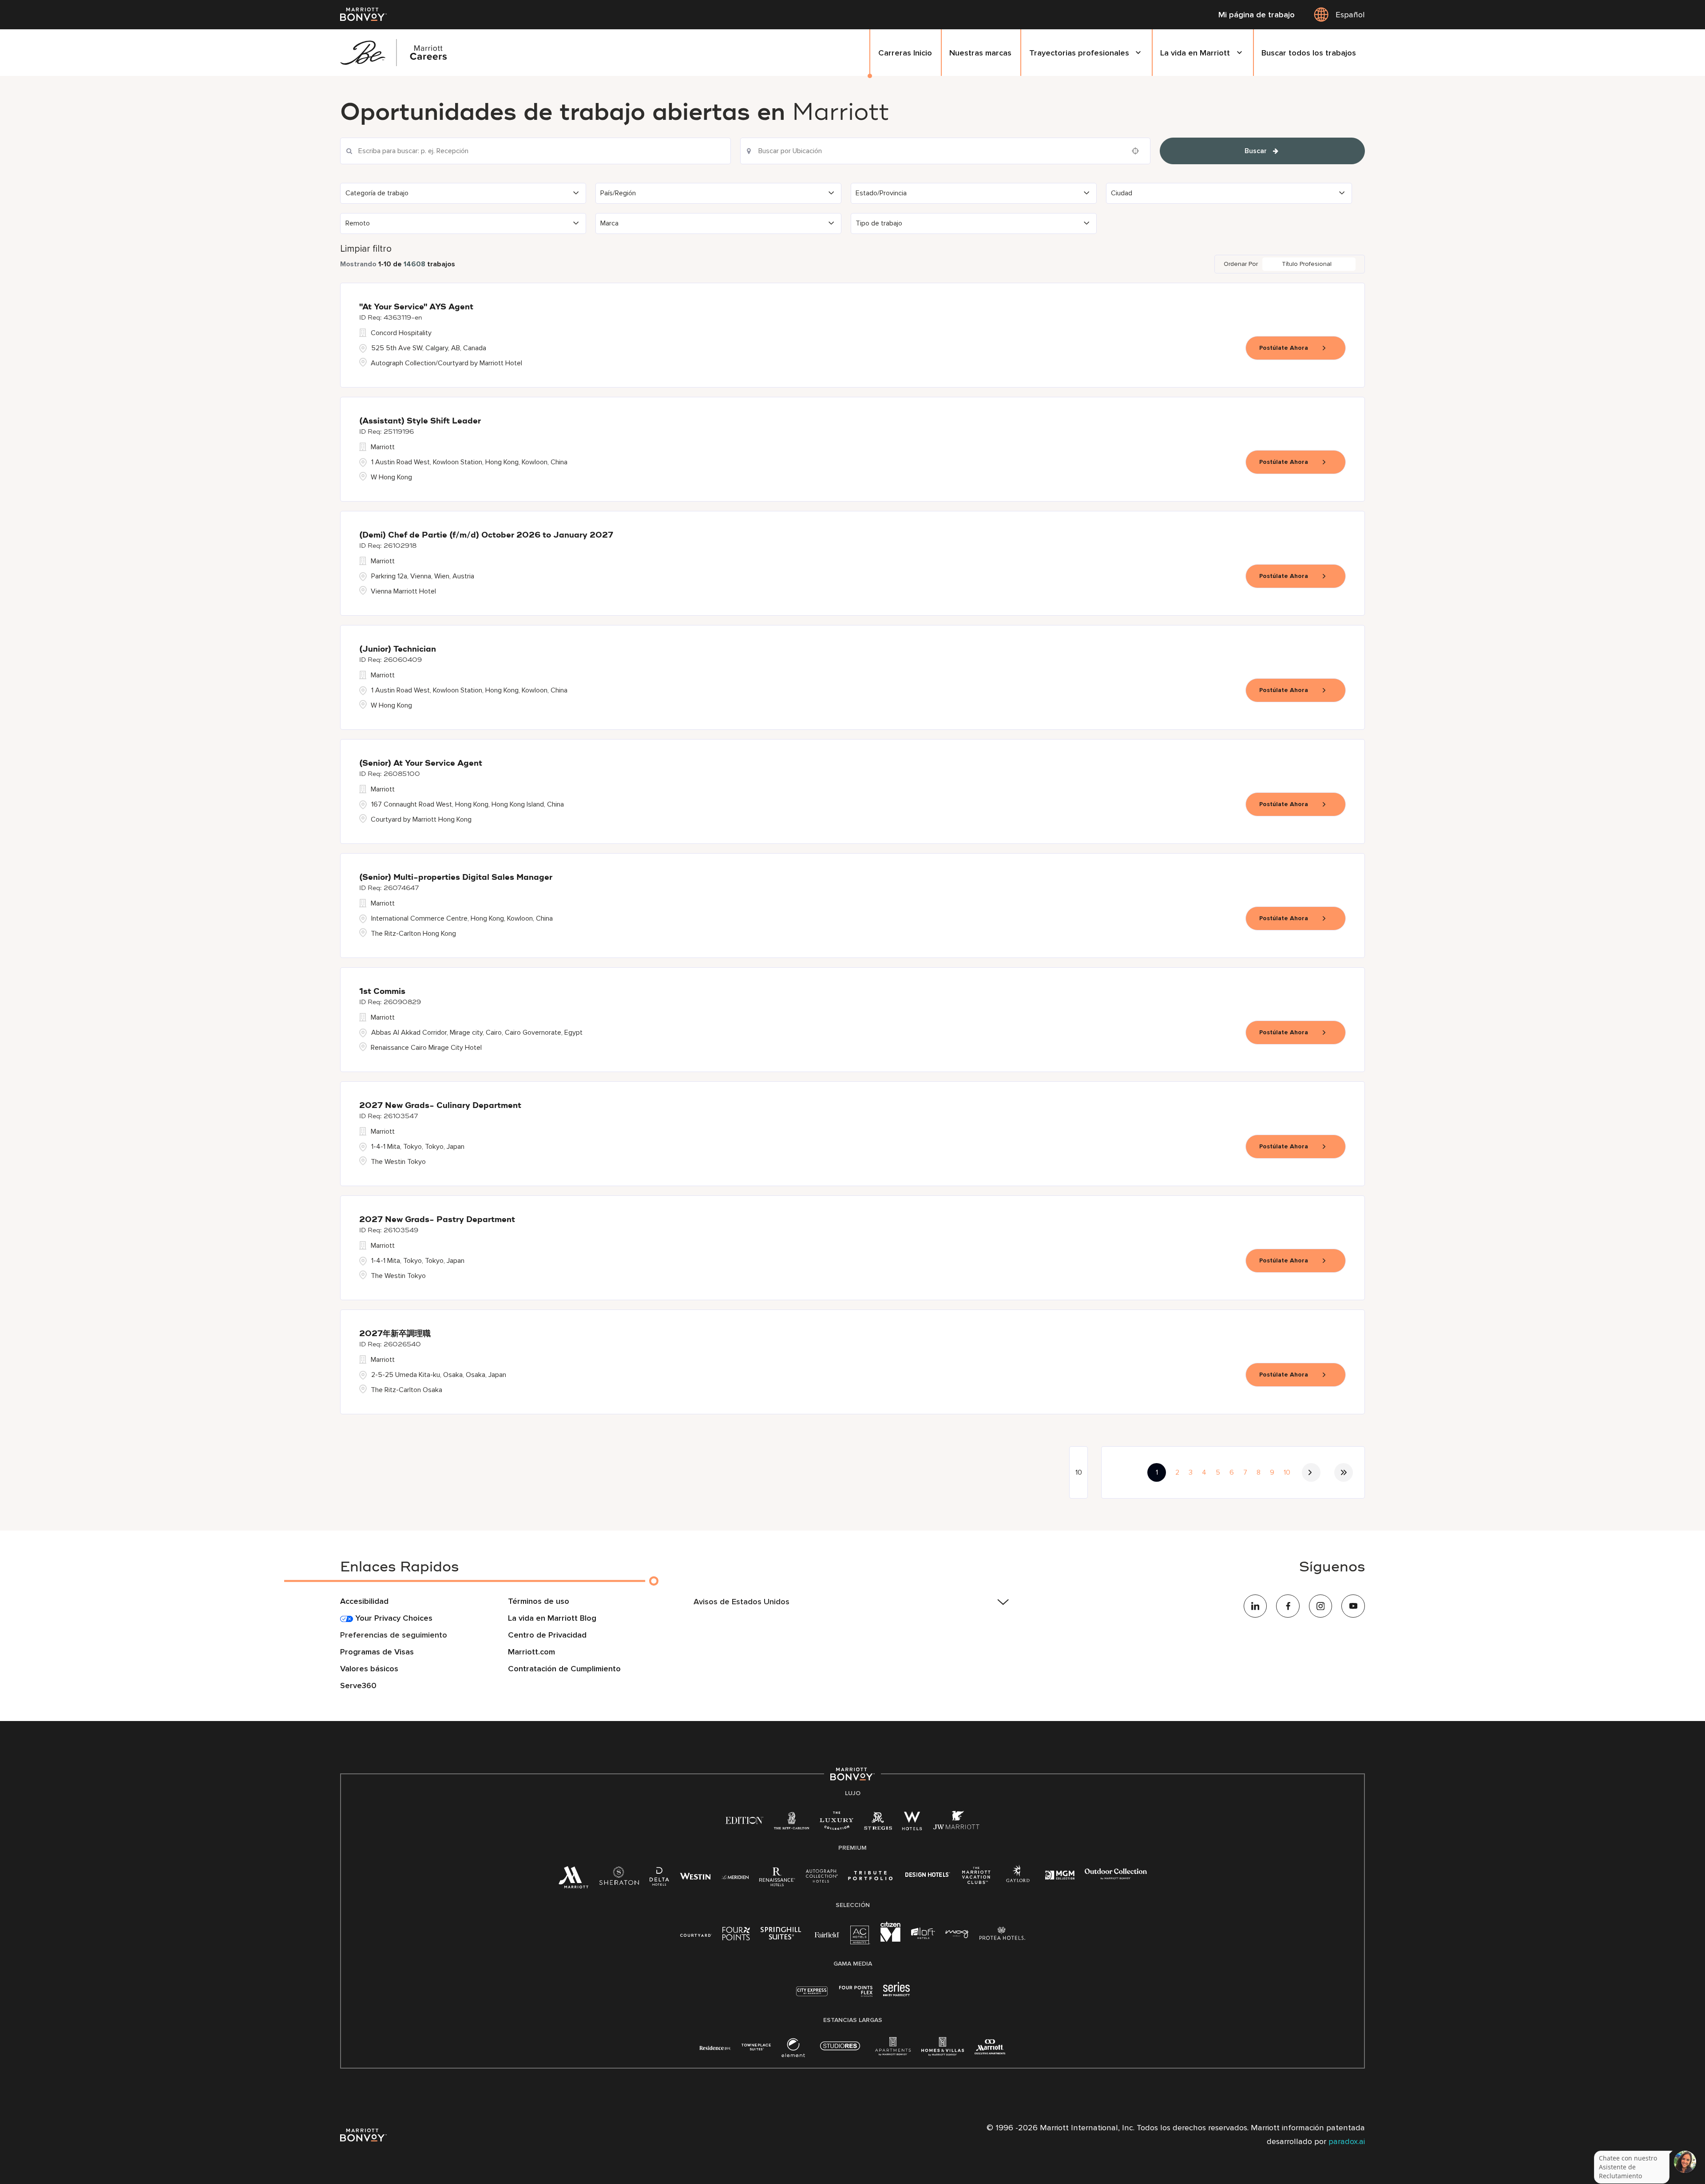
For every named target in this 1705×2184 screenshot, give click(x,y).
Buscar (1256, 151)
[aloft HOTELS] (923, 1934)
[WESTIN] (695, 1876)
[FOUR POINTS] (736, 1935)
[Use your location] (1138, 151)
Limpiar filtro (366, 249)
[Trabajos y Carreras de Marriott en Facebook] (1288, 1606)
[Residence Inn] (715, 2047)
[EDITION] (744, 1820)
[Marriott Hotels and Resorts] (573, 1881)
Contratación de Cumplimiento (564, 1669)
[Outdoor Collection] (1116, 1877)
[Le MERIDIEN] (735, 1876)
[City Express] (812, 1996)
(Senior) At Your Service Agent (421, 764)
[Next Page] (1311, 1472)
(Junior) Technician (398, 649)
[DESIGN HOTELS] (928, 1876)
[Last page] (1344, 1472)
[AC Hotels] (860, 1938)
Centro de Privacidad (547, 1635)
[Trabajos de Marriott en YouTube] (1353, 1606)
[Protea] (1002, 1935)
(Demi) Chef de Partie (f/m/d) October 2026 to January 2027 (486, 535)
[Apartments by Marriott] (893, 2051)
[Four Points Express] (856, 1996)
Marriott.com (531, 1652)
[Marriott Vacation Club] (976, 1879)
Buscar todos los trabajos (1309, 53)
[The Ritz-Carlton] (791, 1823)
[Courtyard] (696, 1934)
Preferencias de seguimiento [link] (394, 1635)
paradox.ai (1346, 2141)
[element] (793, 2051)
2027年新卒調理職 (395, 1334)
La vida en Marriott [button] (1195, 53)
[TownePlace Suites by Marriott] (756, 2047)
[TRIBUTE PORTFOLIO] (870, 1876)
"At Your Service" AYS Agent (416, 307)
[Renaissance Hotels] (777, 1880)
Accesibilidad (364, 1601)
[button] (463, 193)
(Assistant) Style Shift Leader (420, 421)
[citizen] (890, 1940)
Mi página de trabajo (1257, 15)
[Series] (896, 1994)
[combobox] (535, 151)
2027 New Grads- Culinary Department (440, 1106)
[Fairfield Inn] (827, 1934)
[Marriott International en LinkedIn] (1255, 1606)
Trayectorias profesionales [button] (1079, 53)
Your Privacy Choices (393, 1618)
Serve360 (358, 1685)
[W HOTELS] (912, 1824)
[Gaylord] (1018, 1881)
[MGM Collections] (1060, 1876)
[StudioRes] (840, 2051)
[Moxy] (957, 1934)
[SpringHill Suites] (782, 1935)
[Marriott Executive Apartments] (990, 2049)
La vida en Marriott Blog (552, 1618)
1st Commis (382, 992)
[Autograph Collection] (822, 1877)
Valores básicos (369, 1669)
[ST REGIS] (878, 1824)
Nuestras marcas (980, 53)
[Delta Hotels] (659, 1880)
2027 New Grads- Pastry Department (437, 1220)
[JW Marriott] (956, 1824)
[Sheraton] (619, 1880)
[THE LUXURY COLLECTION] (837, 1824)
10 (1287, 1472)
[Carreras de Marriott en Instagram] (1321, 1606)
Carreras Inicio (905, 53)
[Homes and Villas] (943, 2051)
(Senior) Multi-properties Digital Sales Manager (456, 878)
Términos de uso (539, 1601)
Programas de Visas (377, 1652)
